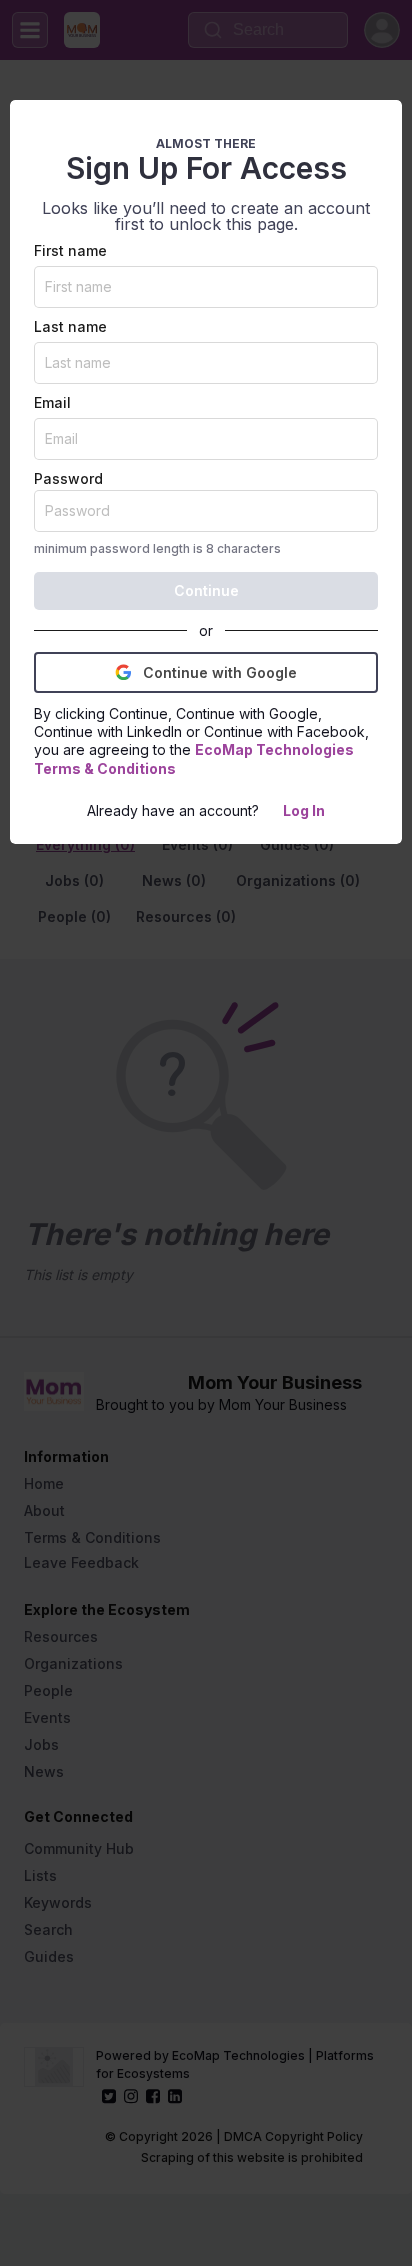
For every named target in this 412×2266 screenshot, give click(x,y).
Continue (206, 590)
